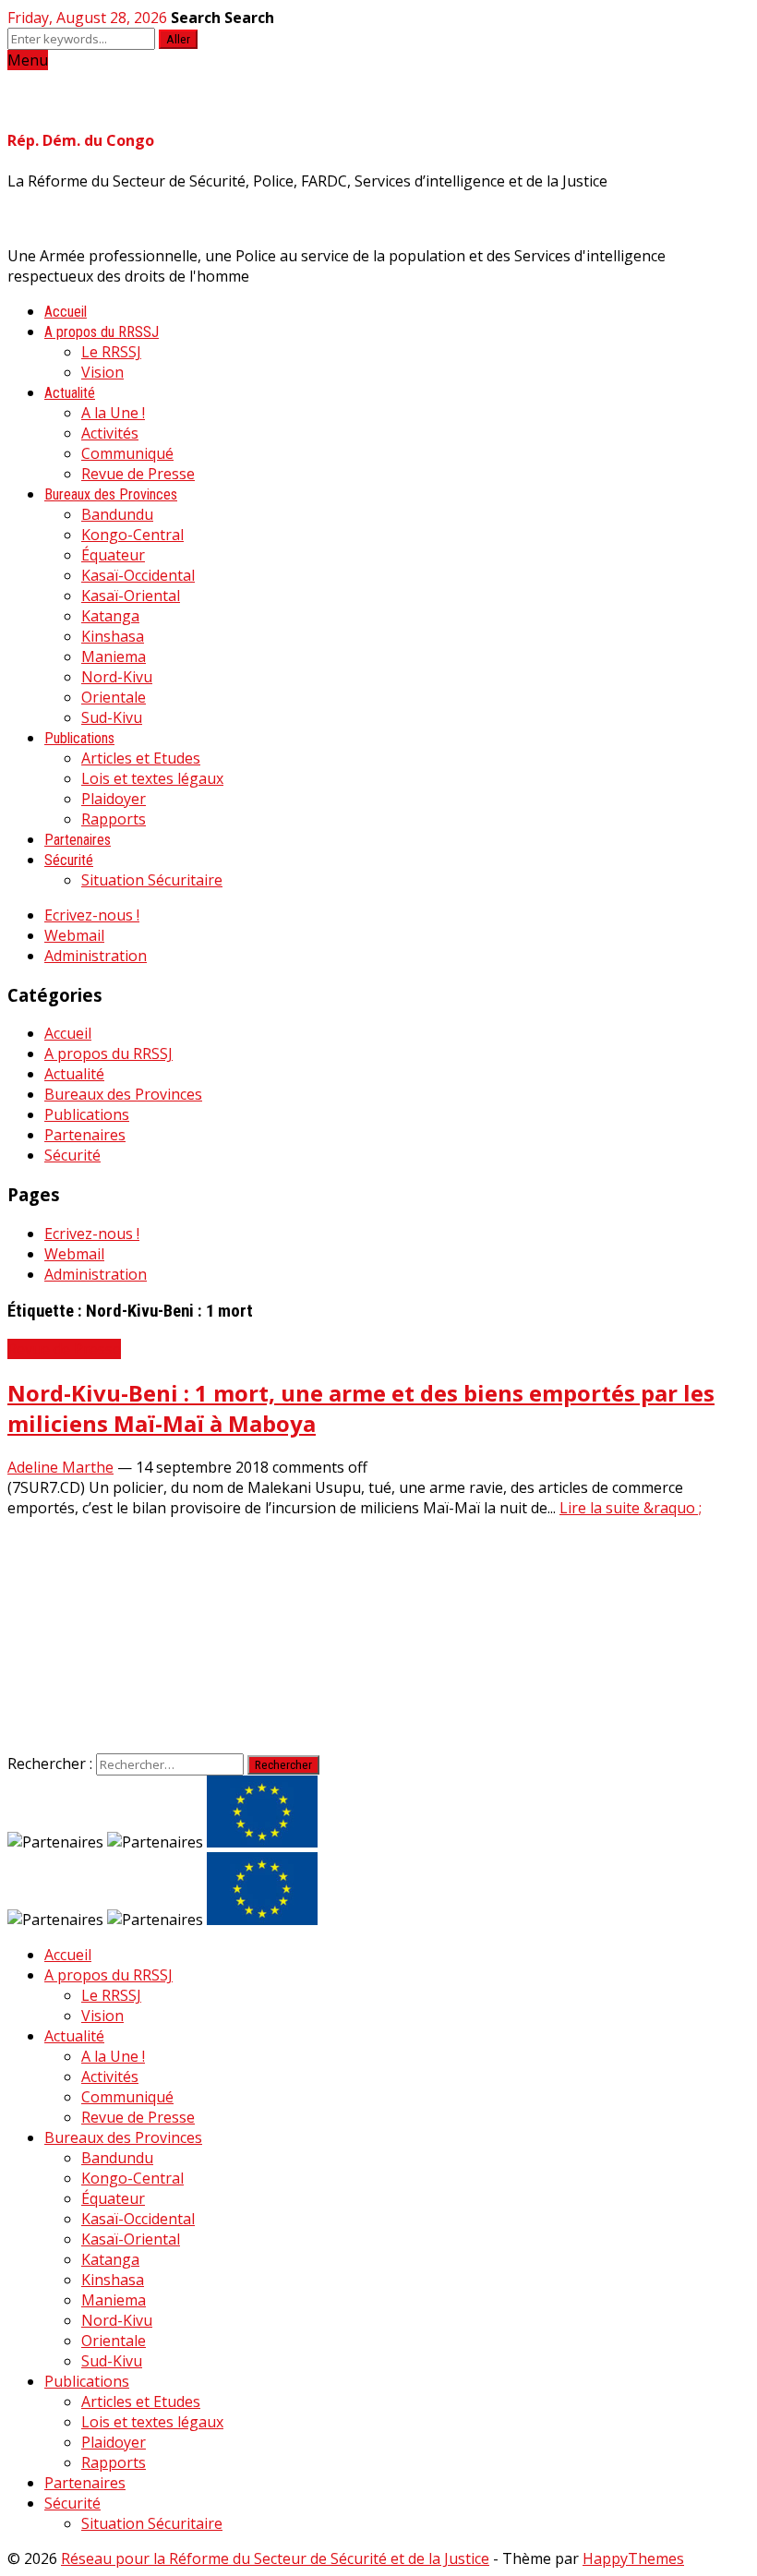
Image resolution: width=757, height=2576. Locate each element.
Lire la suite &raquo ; (631, 1508)
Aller (178, 39)
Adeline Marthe (60, 1467)
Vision (102, 372)
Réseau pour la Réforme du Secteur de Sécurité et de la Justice (275, 2558)
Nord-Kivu (117, 677)
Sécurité (69, 860)
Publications (79, 738)
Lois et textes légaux (152, 778)
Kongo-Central (132, 535)
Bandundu (117, 514)
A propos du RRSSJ (102, 332)
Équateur (113, 555)
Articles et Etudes (141, 758)
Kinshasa (113, 636)
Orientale (114, 697)
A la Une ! (113, 413)
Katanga (110, 616)
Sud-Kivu (112, 717)
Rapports (114, 819)
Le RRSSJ (111, 352)
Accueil (66, 312)
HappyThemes (633, 2558)
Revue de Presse (138, 474)
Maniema (114, 656)
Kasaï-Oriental (131, 596)
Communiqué (127, 453)
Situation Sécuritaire (152, 880)
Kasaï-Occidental (138, 575)
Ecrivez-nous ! (92, 915)
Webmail (74, 935)
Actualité (70, 393)
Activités (110, 433)
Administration (96, 956)
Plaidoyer (114, 799)
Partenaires (78, 840)
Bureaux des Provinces (111, 494)
